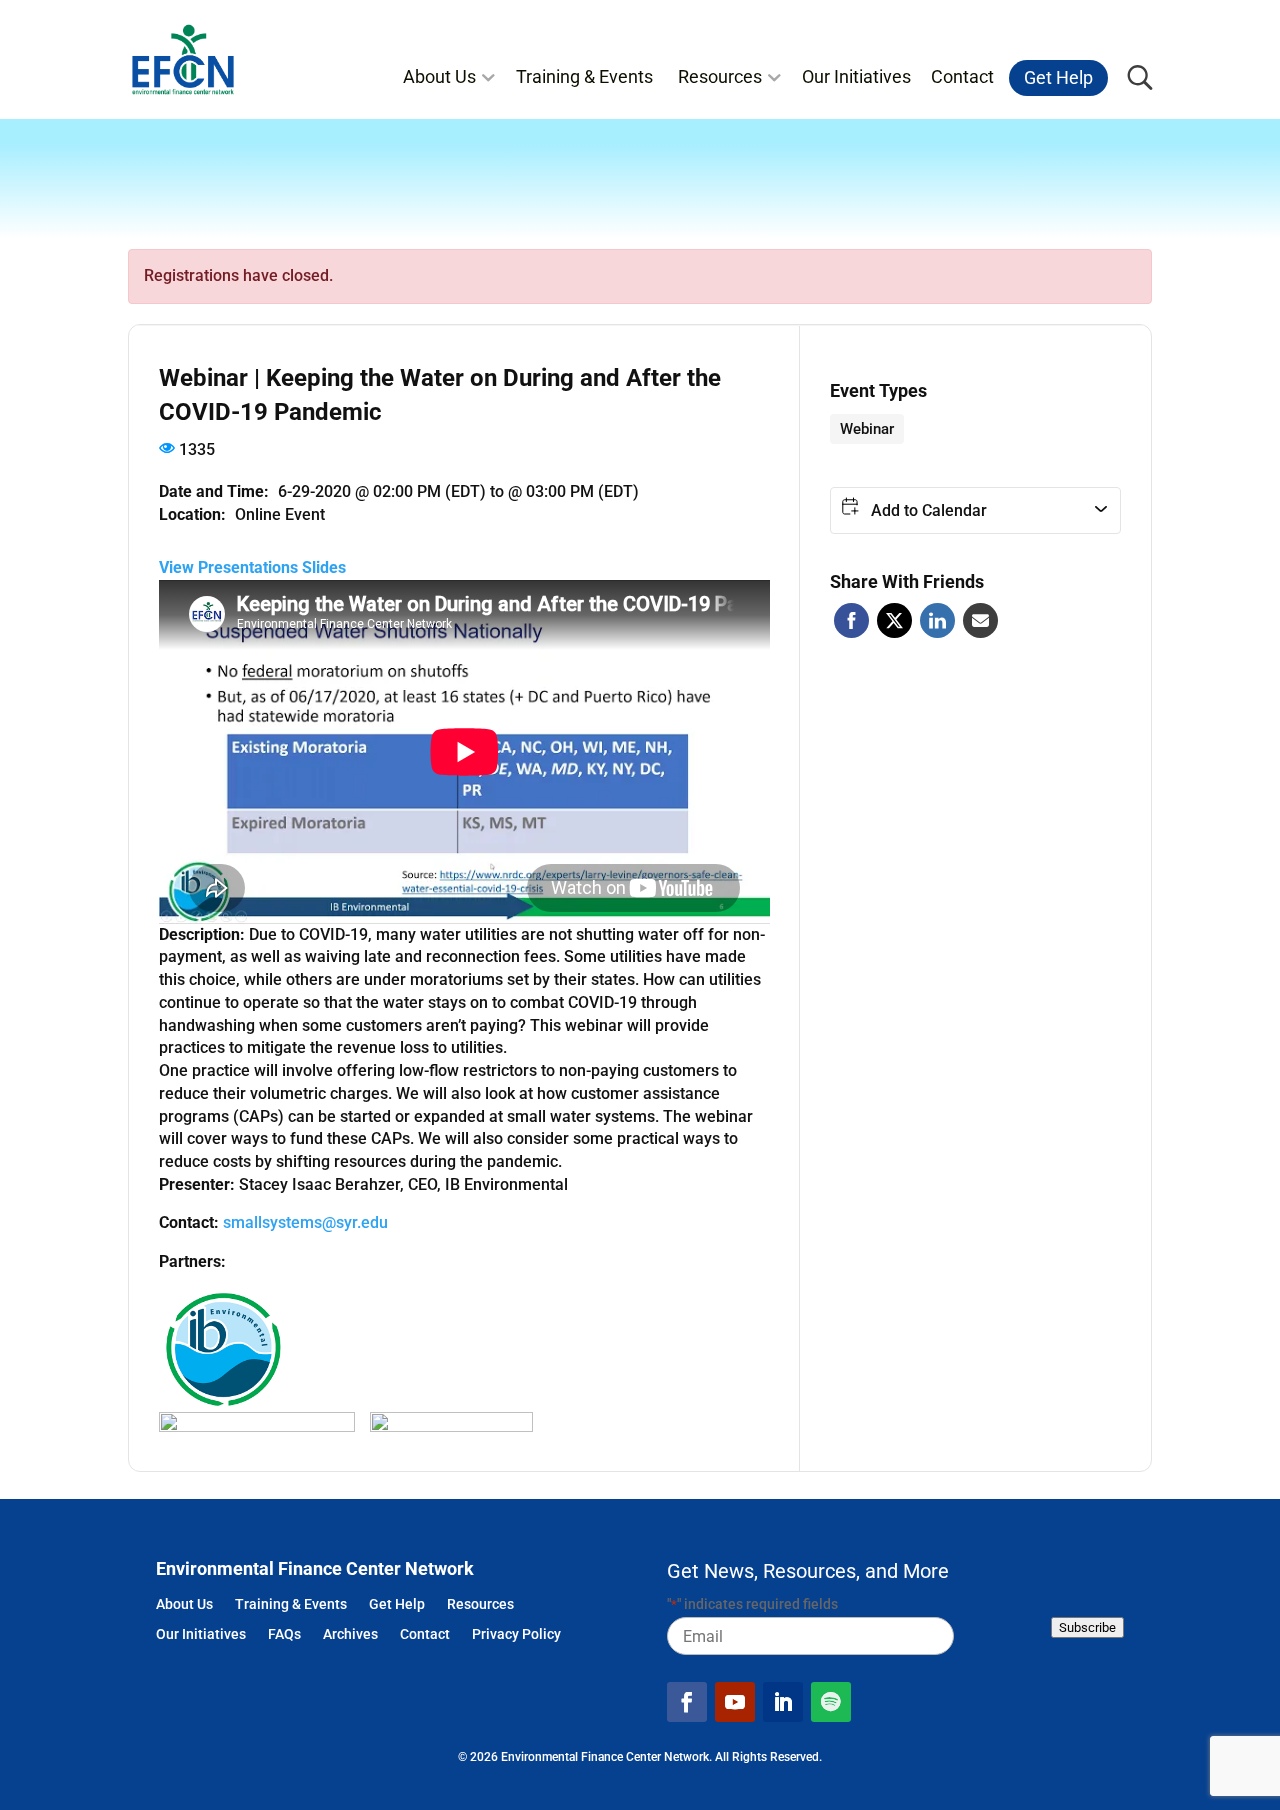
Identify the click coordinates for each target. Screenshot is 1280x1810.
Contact (962, 77)
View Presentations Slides (252, 567)
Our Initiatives (856, 77)
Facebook (851, 620)
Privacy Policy (516, 1635)
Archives (350, 1635)
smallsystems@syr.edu (305, 1222)
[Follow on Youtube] (735, 1702)
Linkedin (937, 620)
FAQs (284, 1635)
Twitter (894, 620)
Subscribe (1087, 1627)
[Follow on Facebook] (687, 1702)
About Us (439, 77)
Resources (720, 77)
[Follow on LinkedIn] (783, 1702)
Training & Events (584, 77)
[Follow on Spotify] (831, 1702)
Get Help (1058, 78)
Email (980, 620)
